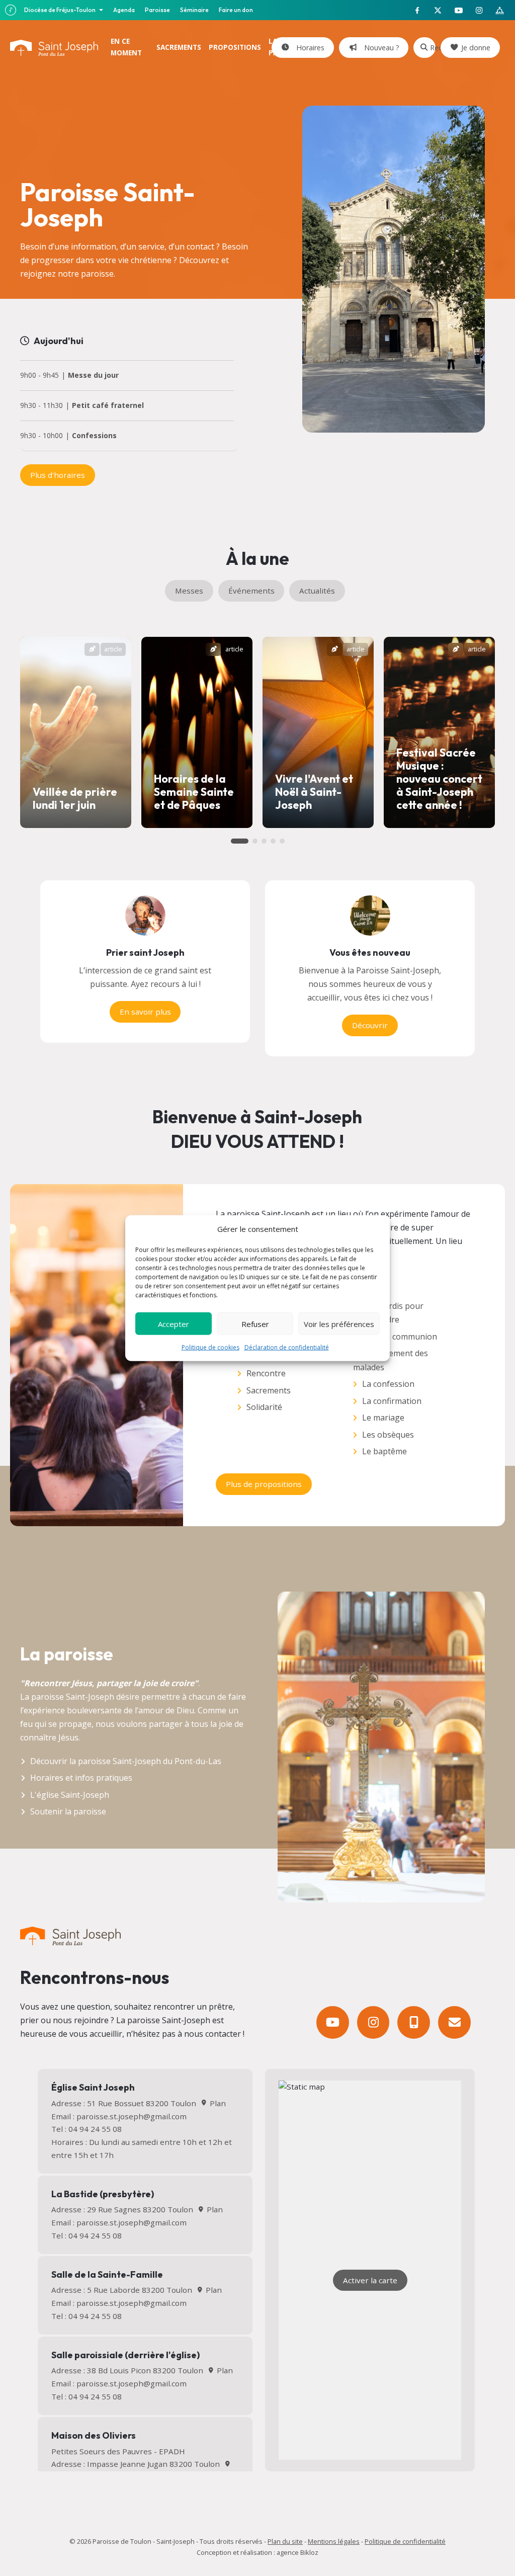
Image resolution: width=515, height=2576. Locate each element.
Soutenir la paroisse (68, 1811)
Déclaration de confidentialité (287, 1347)
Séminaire (194, 10)
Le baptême (384, 1451)
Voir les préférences (339, 1323)
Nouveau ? (380, 48)
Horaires (308, 48)
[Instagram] (373, 2022)
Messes (189, 591)
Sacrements (269, 1390)
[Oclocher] (414, 2022)
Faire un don (236, 10)
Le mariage (383, 1418)
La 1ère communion (400, 1337)
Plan (217, 2103)
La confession (388, 1384)
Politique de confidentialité (405, 2541)
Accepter (174, 1323)
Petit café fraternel (108, 406)
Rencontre (266, 1373)
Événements (251, 591)
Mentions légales (334, 2541)
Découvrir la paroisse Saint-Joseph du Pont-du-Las (126, 1761)
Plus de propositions (264, 1484)
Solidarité (264, 1407)
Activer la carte (370, 2280)
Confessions (94, 436)
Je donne (476, 48)
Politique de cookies (210, 1347)
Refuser (255, 1323)
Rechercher (433, 48)
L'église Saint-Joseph (70, 1795)
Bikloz (309, 2552)
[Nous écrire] (454, 2022)
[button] (240, 841)
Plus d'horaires (58, 475)
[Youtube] (333, 2022)
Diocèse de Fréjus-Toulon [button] (60, 10)
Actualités (317, 591)
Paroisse (157, 10)
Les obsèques (388, 1435)
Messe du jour (93, 376)
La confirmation (392, 1401)
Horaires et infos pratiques (81, 1778)
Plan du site (285, 2541)
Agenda (124, 10)
